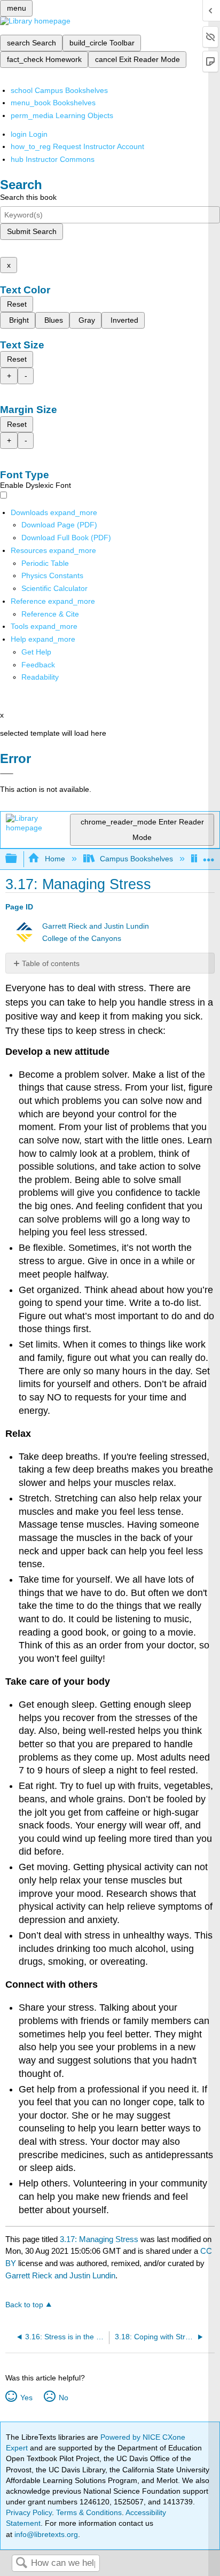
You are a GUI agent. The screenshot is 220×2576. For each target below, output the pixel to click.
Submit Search (32, 231)
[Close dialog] (7, 774)
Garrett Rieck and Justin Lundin (96, 926)
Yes (26, 2398)
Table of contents (51, 963)
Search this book (28, 197)
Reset (17, 304)
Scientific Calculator (54, 588)
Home (55, 859)
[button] (38, 665)
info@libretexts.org (45, 2534)
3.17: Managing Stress (99, 2239)
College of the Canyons (82, 939)
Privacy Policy (29, 2512)
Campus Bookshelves (136, 859)
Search (21, 2563)
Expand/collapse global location (209, 856)
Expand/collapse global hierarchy (18, 859)
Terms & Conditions (89, 2512)
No (63, 2398)
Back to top (24, 2305)
